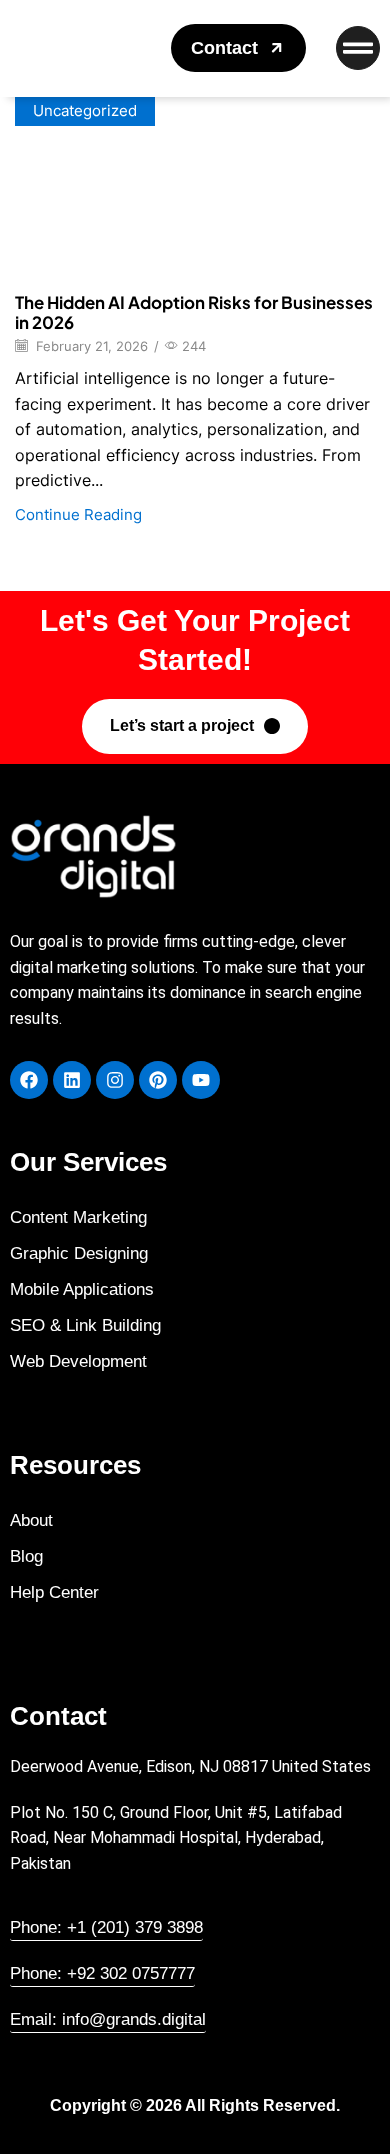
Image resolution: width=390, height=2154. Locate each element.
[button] (238, 48)
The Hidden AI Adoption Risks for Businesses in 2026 (194, 312)
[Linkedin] (72, 1080)
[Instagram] (115, 1080)
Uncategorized (85, 111)
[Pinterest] (158, 1080)
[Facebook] (29, 1080)
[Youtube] (201, 1080)
